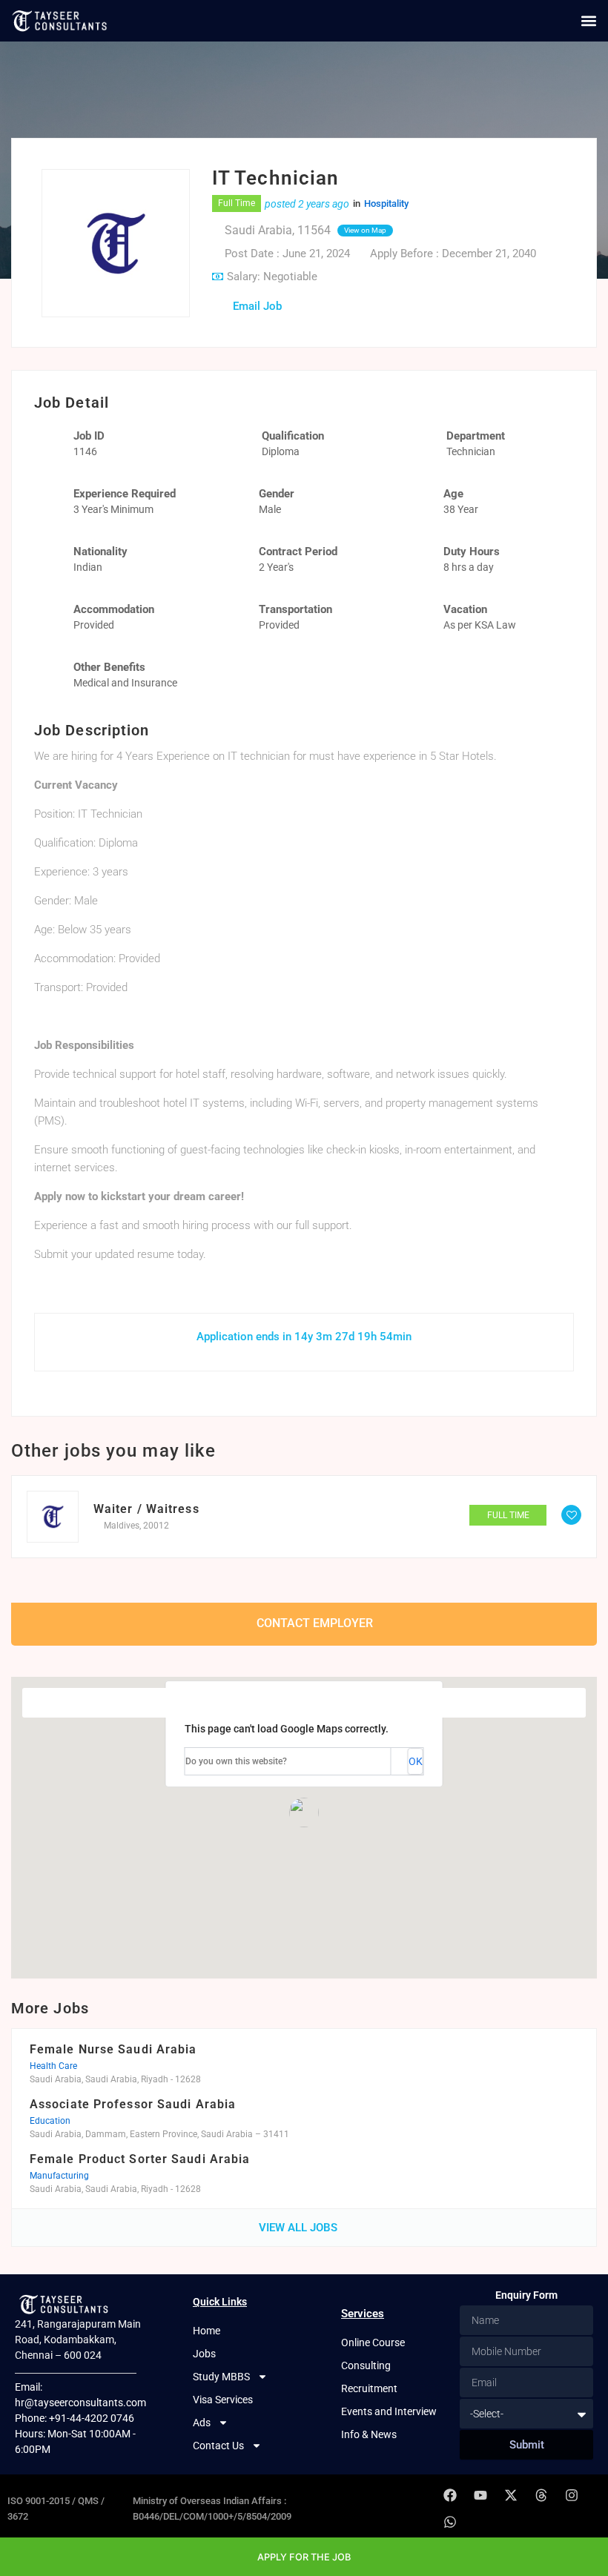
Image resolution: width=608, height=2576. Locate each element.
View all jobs (300, 2228)
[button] (588, 20)
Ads (202, 2423)
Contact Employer (313, 1622)
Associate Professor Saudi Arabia (133, 2104)
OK (416, 1761)
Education (50, 2121)
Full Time (237, 203)
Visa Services (223, 2400)
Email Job (257, 306)
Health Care (53, 2066)
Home (206, 2331)
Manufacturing (59, 2176)
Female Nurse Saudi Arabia (113, 2049)
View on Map (365, 230)
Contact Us (218, 2446)
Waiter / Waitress (146, 1509)
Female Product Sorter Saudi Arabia (140, 2159)
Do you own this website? (236, 1761)
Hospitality (386, 203)
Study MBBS (221, 2377)
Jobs (204, 2354)
